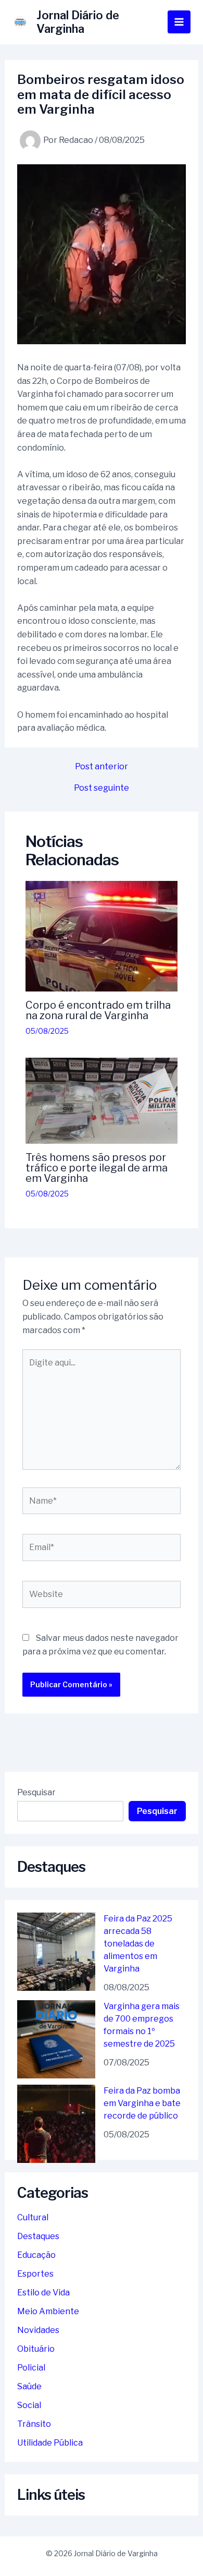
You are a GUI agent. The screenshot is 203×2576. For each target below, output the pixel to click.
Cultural (33, 2217)
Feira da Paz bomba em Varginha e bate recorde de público (142, 2103)
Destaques (38, 2236)
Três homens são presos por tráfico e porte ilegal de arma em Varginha (97, 1168)
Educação (36, 2255)
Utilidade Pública (50, 2443)
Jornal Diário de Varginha (78, 22)
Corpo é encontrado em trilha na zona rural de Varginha (98, 1010)
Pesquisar (36, 1792)
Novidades (38, 2330)
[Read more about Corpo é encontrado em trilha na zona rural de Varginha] (102, 936)
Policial (31, 2368)
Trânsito (34, 2424)
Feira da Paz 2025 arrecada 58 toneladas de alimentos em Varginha (138, 1944)
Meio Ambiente (48, 2311)
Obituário (36, 2349)
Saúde (29, 2386)
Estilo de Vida (43, 2293)
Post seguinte (102, 788)
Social (29, 2405)
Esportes (35, 2274)
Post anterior (102, 767)
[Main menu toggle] (179, 22)
